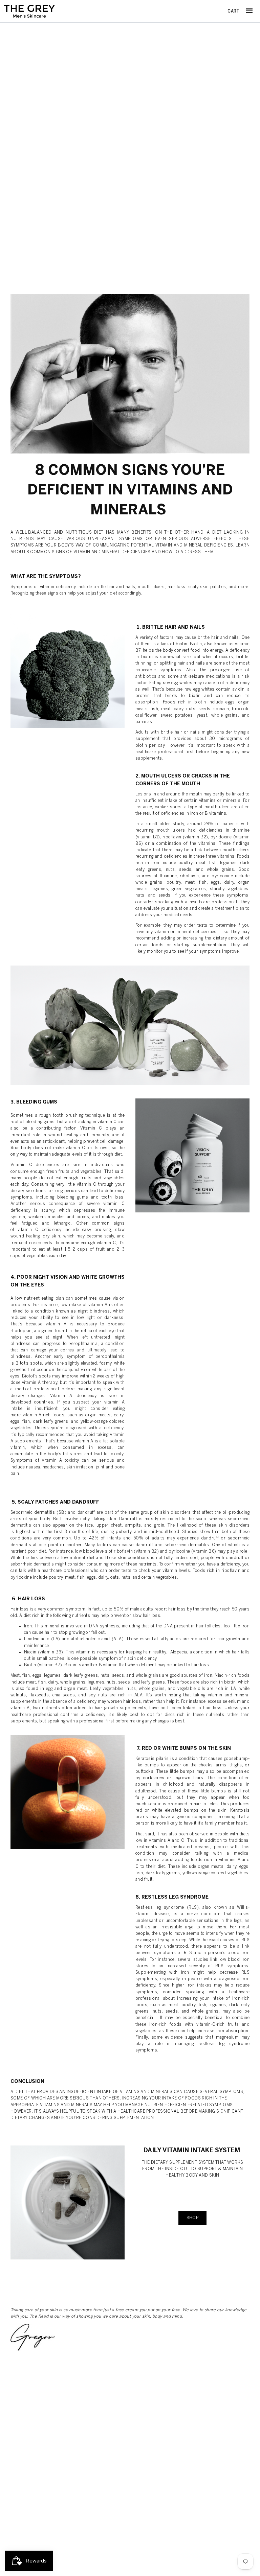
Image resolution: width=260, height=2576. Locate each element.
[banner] (29, 11)
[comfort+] (68, 2202)
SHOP (193, 2218)
